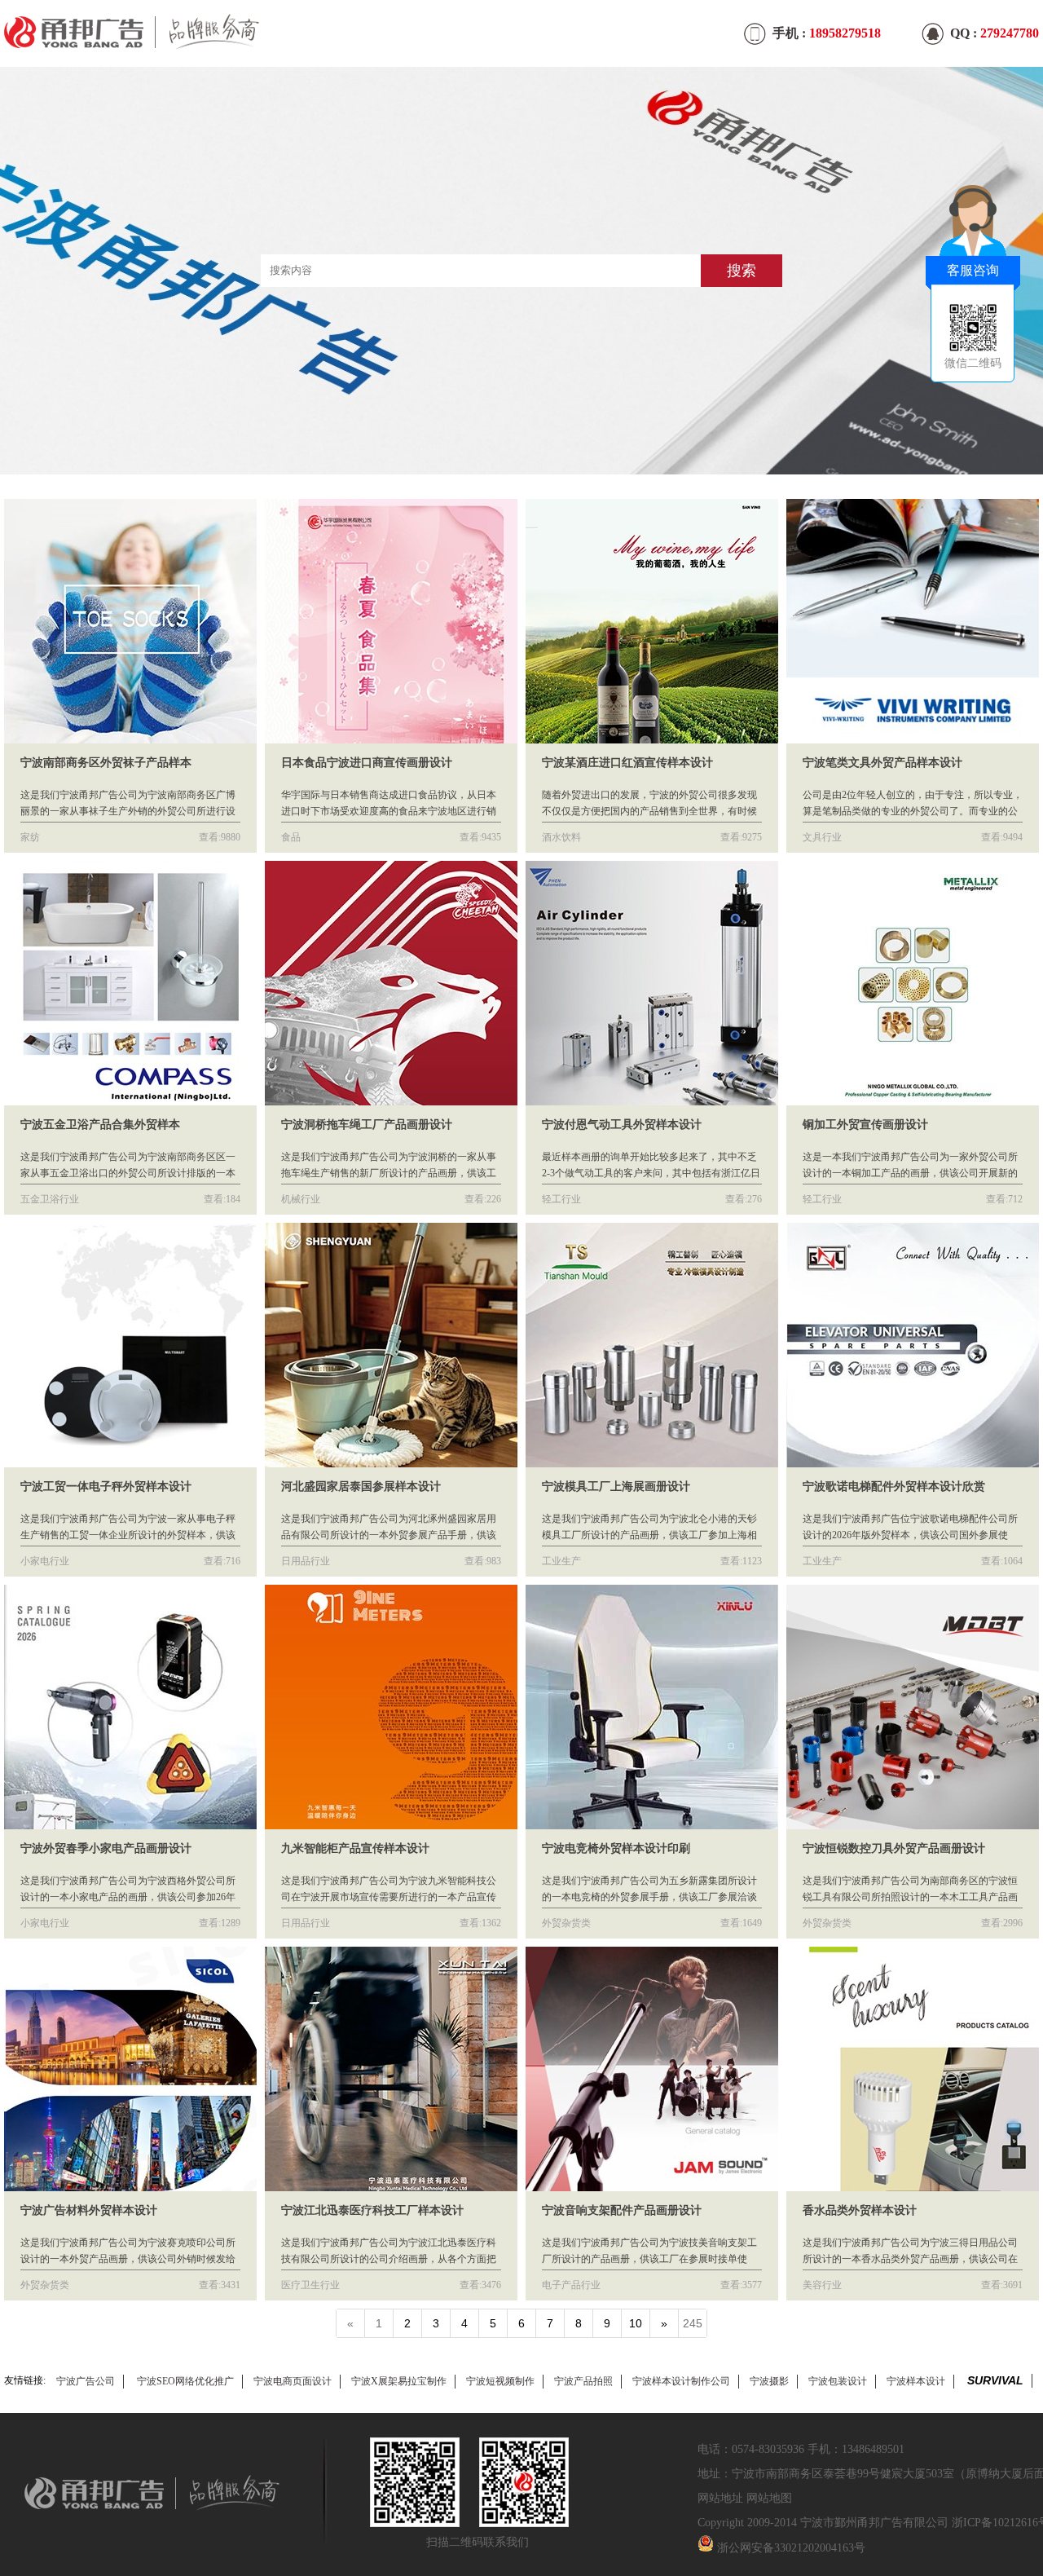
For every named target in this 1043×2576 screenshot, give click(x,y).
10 (636, 2323)
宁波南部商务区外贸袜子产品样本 (106, 763)
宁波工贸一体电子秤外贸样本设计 (106, 1486)
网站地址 (720, 2498)
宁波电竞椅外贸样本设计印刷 (616, 1848)
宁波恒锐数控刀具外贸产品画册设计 (894, 1848)
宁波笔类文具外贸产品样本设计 (882, 763)
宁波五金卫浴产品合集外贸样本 (100, 1125)
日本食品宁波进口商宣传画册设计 (367, 763)
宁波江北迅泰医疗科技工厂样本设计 (372, 2210)
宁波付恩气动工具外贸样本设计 (622, 1125)
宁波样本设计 (916, 2381)
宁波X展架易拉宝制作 (399, 2381)
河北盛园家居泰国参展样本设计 (361, 1486)
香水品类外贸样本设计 (860, 2210)
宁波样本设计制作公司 (681, 2381)
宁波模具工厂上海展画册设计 (616, 1486)
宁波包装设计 (838, 2381)
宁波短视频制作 (500, 2381)
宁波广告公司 (86, 2381)
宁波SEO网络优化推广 (185, 2381)
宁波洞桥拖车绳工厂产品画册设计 (367, 1125)
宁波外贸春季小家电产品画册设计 (106, 1848)
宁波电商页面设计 (293, 2381)
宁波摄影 (769, 2381)
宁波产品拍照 (583, 2381)
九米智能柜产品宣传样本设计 (355, 1848)
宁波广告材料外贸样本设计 (89, 2210)
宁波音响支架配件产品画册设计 (622, 2210)
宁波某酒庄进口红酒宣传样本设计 (627, 763)
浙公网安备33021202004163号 (791, 2548)
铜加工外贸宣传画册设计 (865, 1125)
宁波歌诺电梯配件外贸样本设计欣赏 (894, 1486)
